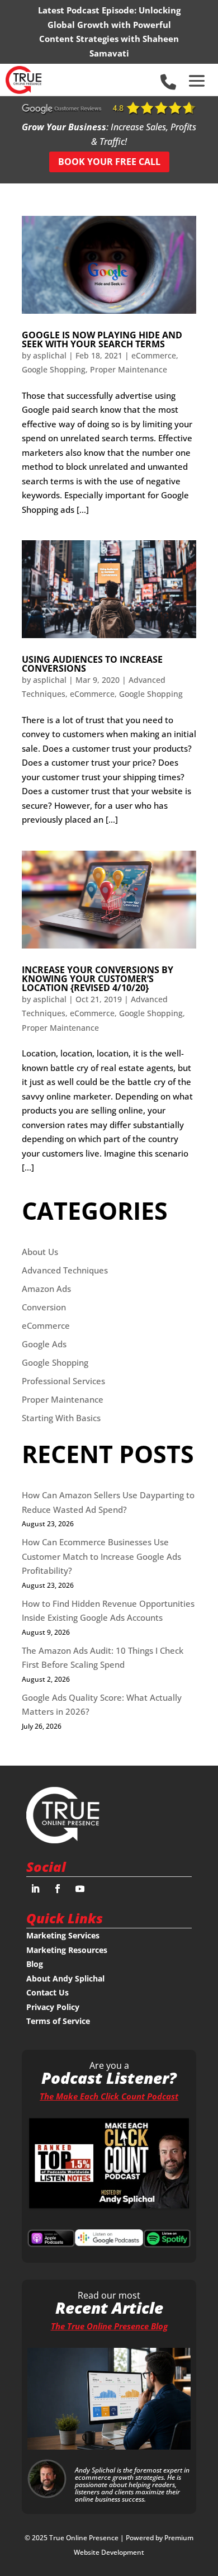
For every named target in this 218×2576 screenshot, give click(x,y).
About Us (40, 1252)
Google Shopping (54, 369)
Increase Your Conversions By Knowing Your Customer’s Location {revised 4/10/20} (98, 979)
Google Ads (44, 1344)
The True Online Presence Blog (109, 2326)
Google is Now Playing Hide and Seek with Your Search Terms (102, 339)
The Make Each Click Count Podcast (109, 2096)
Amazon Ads (46, 1289)
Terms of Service (58, 2021)
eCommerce (154, 355)
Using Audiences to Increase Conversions (92, 664)
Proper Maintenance (129, 369)
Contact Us (48, 1992)
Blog (35, 1964)
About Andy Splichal (65, 1978)
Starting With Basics (61, 1418)
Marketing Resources (67, 1950)
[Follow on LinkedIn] (35, 1889)
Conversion (44, 1307)
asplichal (50, 355)
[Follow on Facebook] (58, 1889)
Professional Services (63, 1381)
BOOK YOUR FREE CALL (109, 162)
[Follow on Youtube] (80, 1889)
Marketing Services (63, 1935)
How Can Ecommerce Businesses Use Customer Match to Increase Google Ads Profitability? (101, 1556)
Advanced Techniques (65, 1270)
